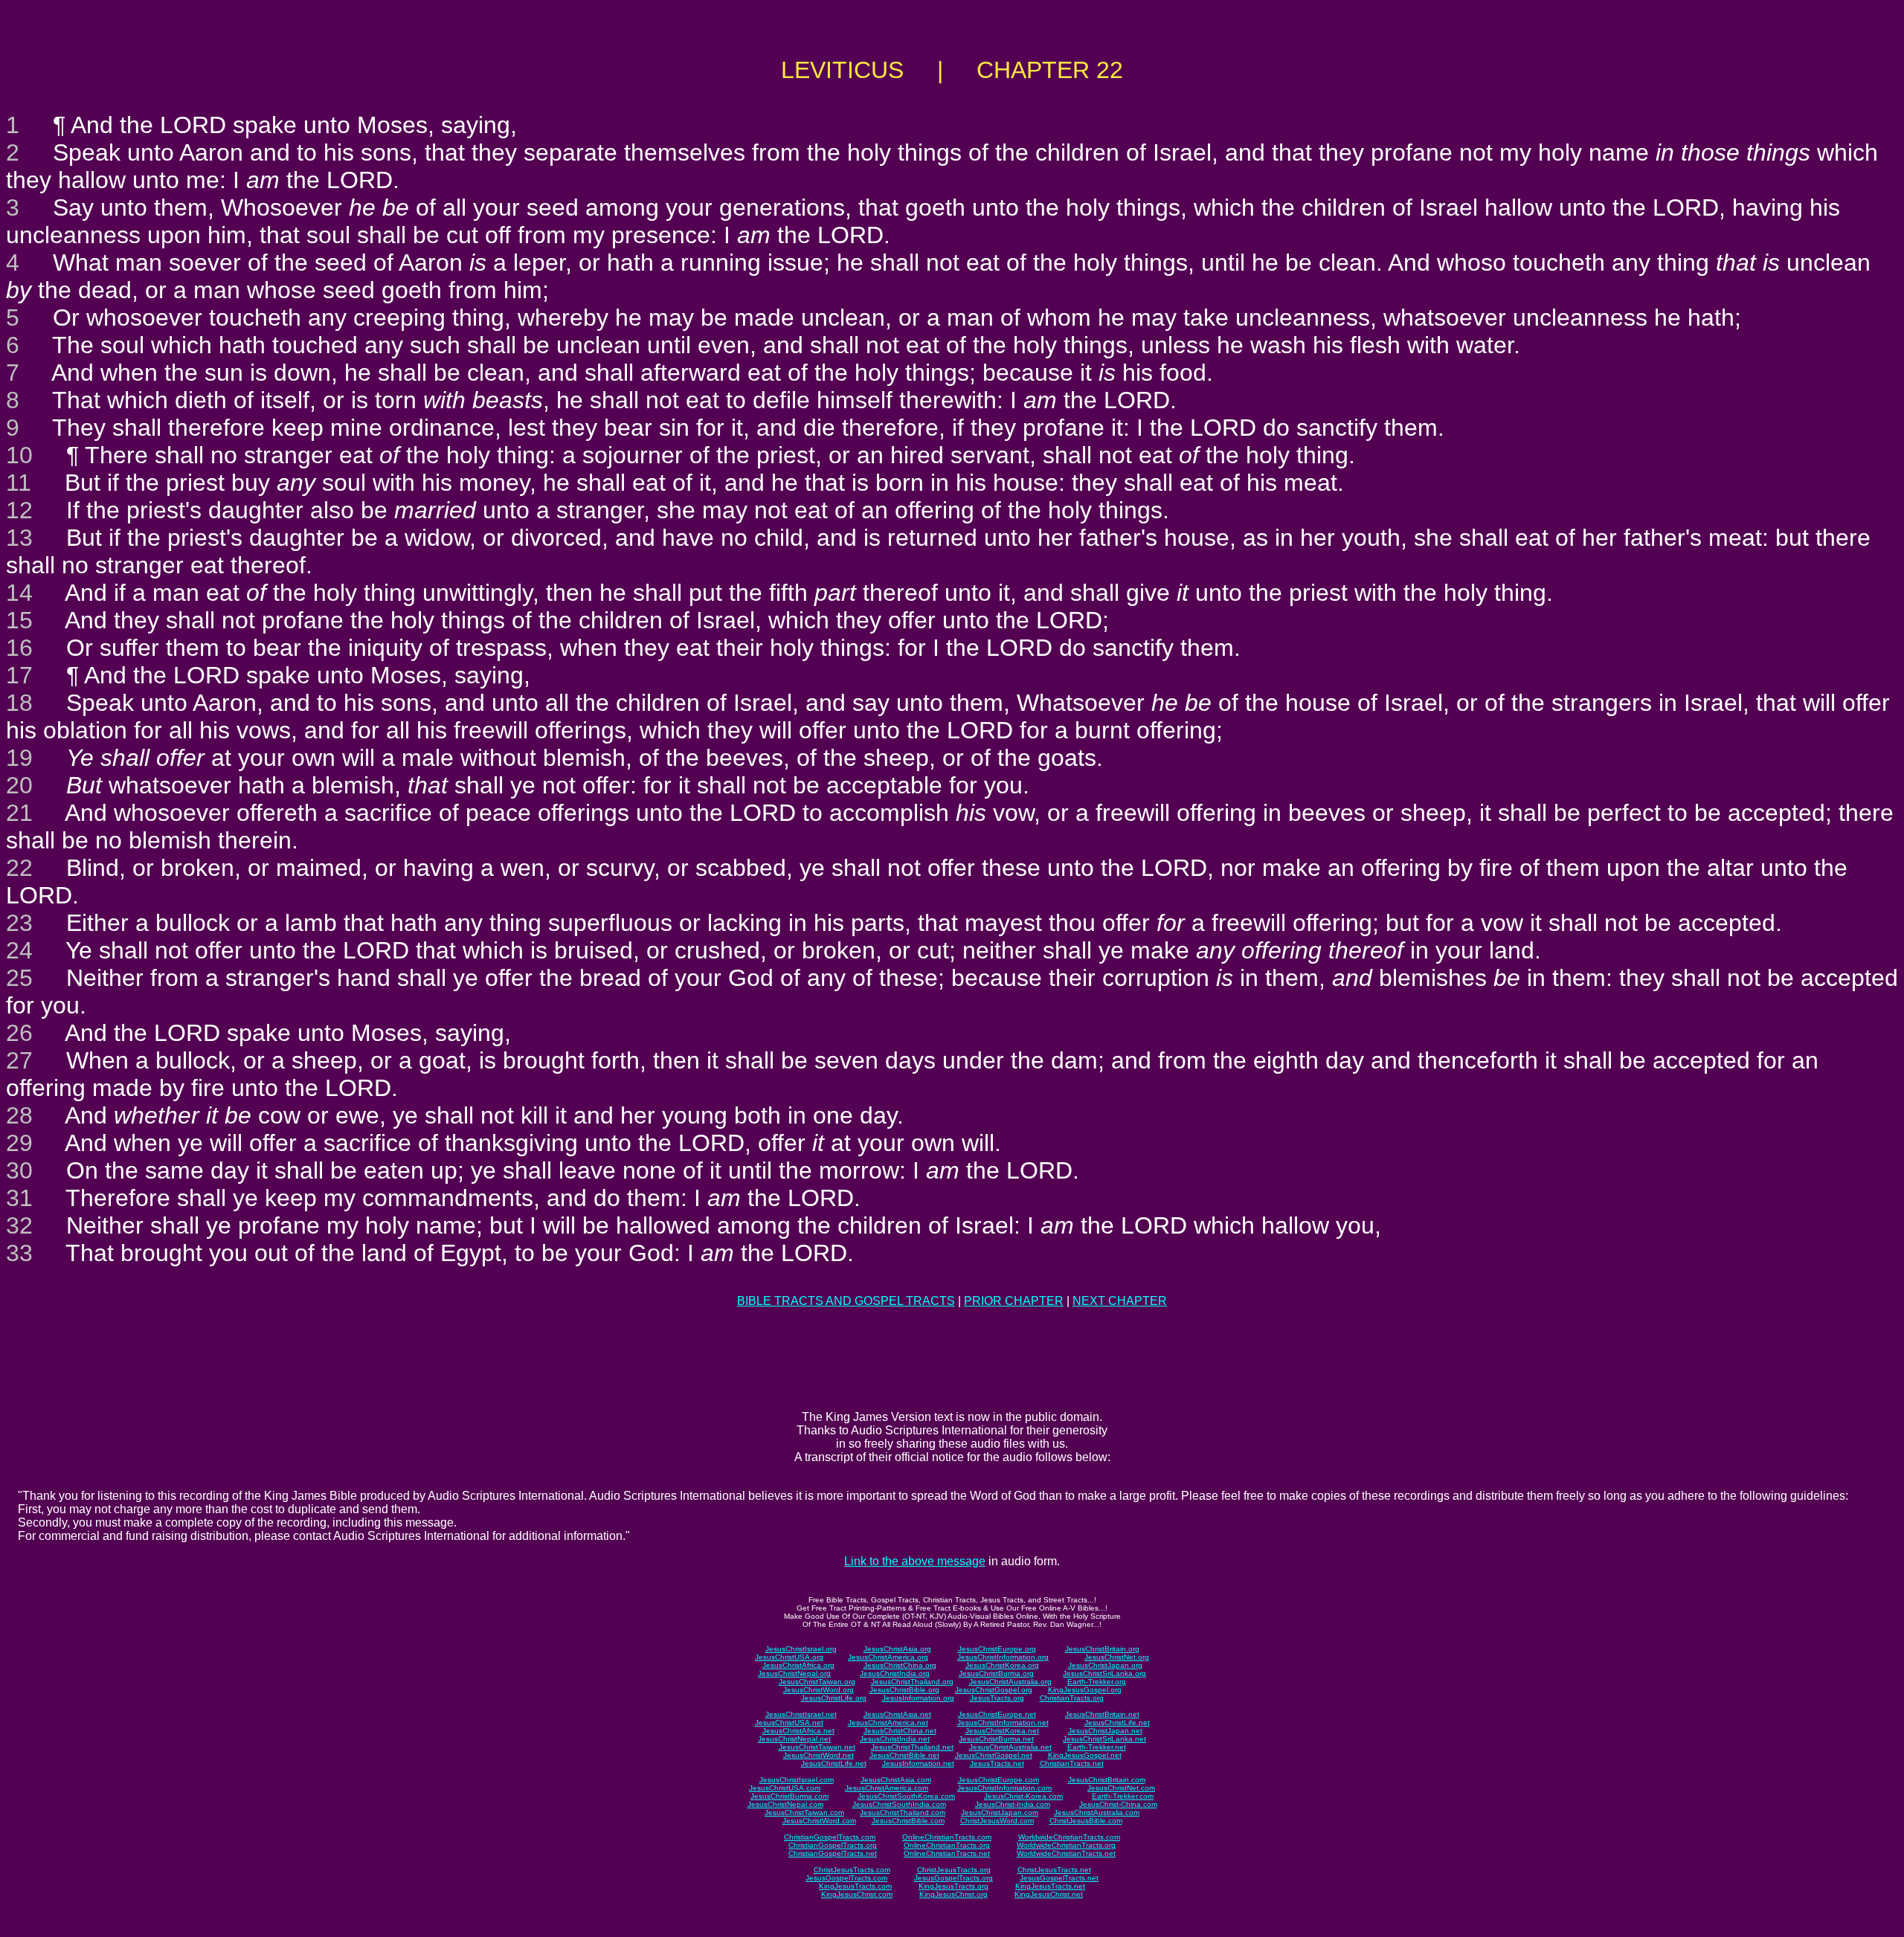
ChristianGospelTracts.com (830, 1837)
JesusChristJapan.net (1105, 1731)
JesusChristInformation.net (1003, 1722)
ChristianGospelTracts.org (833, 1845)
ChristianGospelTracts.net (833, 1853)
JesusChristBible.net (904, 1755)
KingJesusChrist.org (953, 1894)
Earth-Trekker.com (1123, 1796)
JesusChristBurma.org (996, 1673)
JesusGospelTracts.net (1059, 1878)
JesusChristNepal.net (794, 1739)
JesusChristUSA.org (789, 1657)
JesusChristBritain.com (1107, 1780)
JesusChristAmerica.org (888, 1657)
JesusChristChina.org (900, 1665)
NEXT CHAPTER (1120, 1301)
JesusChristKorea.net (1002, 1731)
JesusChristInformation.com (1004, 1788)
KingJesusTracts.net (1050, 1886)
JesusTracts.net (997, 1763)
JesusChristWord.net (818, 1755)
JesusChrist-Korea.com (1023, 1796)
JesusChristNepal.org (794, 1673)
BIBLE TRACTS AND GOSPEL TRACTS (846, 1301)
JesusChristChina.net (900, 1731)
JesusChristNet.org (1117, 1657)
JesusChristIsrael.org (801, 1649)
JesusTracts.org (997, 1698)
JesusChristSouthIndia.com (899, 1804)
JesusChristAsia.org (897, 1649)
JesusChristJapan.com (1000, 1812)
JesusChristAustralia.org (1010, 1682)
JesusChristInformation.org (1003, 1657)
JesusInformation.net (918, 1763)
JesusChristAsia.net (897, 1714)
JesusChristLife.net (1117, 1722)
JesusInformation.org (918, 1698)
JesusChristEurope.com (998, 1780)
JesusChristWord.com (819, 1821)
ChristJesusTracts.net (1054, 1870)
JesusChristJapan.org (1105, 1665)
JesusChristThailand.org (912, 1682)
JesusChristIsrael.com (797, 1780)
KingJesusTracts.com (855, 1886)
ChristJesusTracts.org (954, 1870)
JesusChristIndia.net (895, 1739)
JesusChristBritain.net (1102, 1714)
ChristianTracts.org (1072, 1698)
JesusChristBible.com (908, 1821)
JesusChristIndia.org (895, 1673)
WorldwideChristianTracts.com (1069, 1837)
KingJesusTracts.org (953, 1886)
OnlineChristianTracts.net (947, 1853)
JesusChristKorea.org (1002, 1665)
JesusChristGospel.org (994, 1690)
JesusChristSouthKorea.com (906, 1796)
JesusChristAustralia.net (1010, 1747)
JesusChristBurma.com (789, 1796)
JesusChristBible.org (904, 1690)
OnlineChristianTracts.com (947, 1837)
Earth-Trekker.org (1097, 1682)
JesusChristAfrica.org (798, 1665)
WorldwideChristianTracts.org (1066, 1845)
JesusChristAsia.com (896, 1780)
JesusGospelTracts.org (953, 1878)
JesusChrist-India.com (1013, 1804)
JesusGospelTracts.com (846, 1878)
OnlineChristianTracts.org (947, 1845)
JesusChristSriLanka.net (1104, 1739)
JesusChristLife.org (834, 1698)
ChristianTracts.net (1072, 1763)
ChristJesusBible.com (1086, 1821)
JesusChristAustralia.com (1097, 1812)
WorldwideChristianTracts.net (1066, 1853)
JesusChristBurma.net (996, 1739)
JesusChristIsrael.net (801, 1714)
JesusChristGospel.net (994, 1755)
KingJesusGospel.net (1085, 1755)
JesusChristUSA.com (785, 1788)
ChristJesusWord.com (997, 1821)
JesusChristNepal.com (785, 1804)
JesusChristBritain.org (1102, 1649)
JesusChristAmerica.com (887, 1788)
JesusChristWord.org (818, 1690)
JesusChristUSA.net (789, 1722)
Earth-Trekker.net (1097, 1747)
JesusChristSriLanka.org (1104, 1673)
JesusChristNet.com (1121, 1788)
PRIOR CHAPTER (1014, 1301)
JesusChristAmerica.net (888, 1722)
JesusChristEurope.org (997, 1649)
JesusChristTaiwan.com (804, 1812)
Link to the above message (915, 1561)
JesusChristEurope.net (997, 1714)
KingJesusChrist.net (1049, 1894)
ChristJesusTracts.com (852, 1870)
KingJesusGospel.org (1085, 1690)
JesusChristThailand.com (903, 1812)
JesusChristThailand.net (912, 1747)
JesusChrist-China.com (1118, 1804)
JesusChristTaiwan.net (817, 1747)
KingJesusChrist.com (857, 1894)
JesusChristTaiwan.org (817, 1682)
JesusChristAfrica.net (798, 1731)
